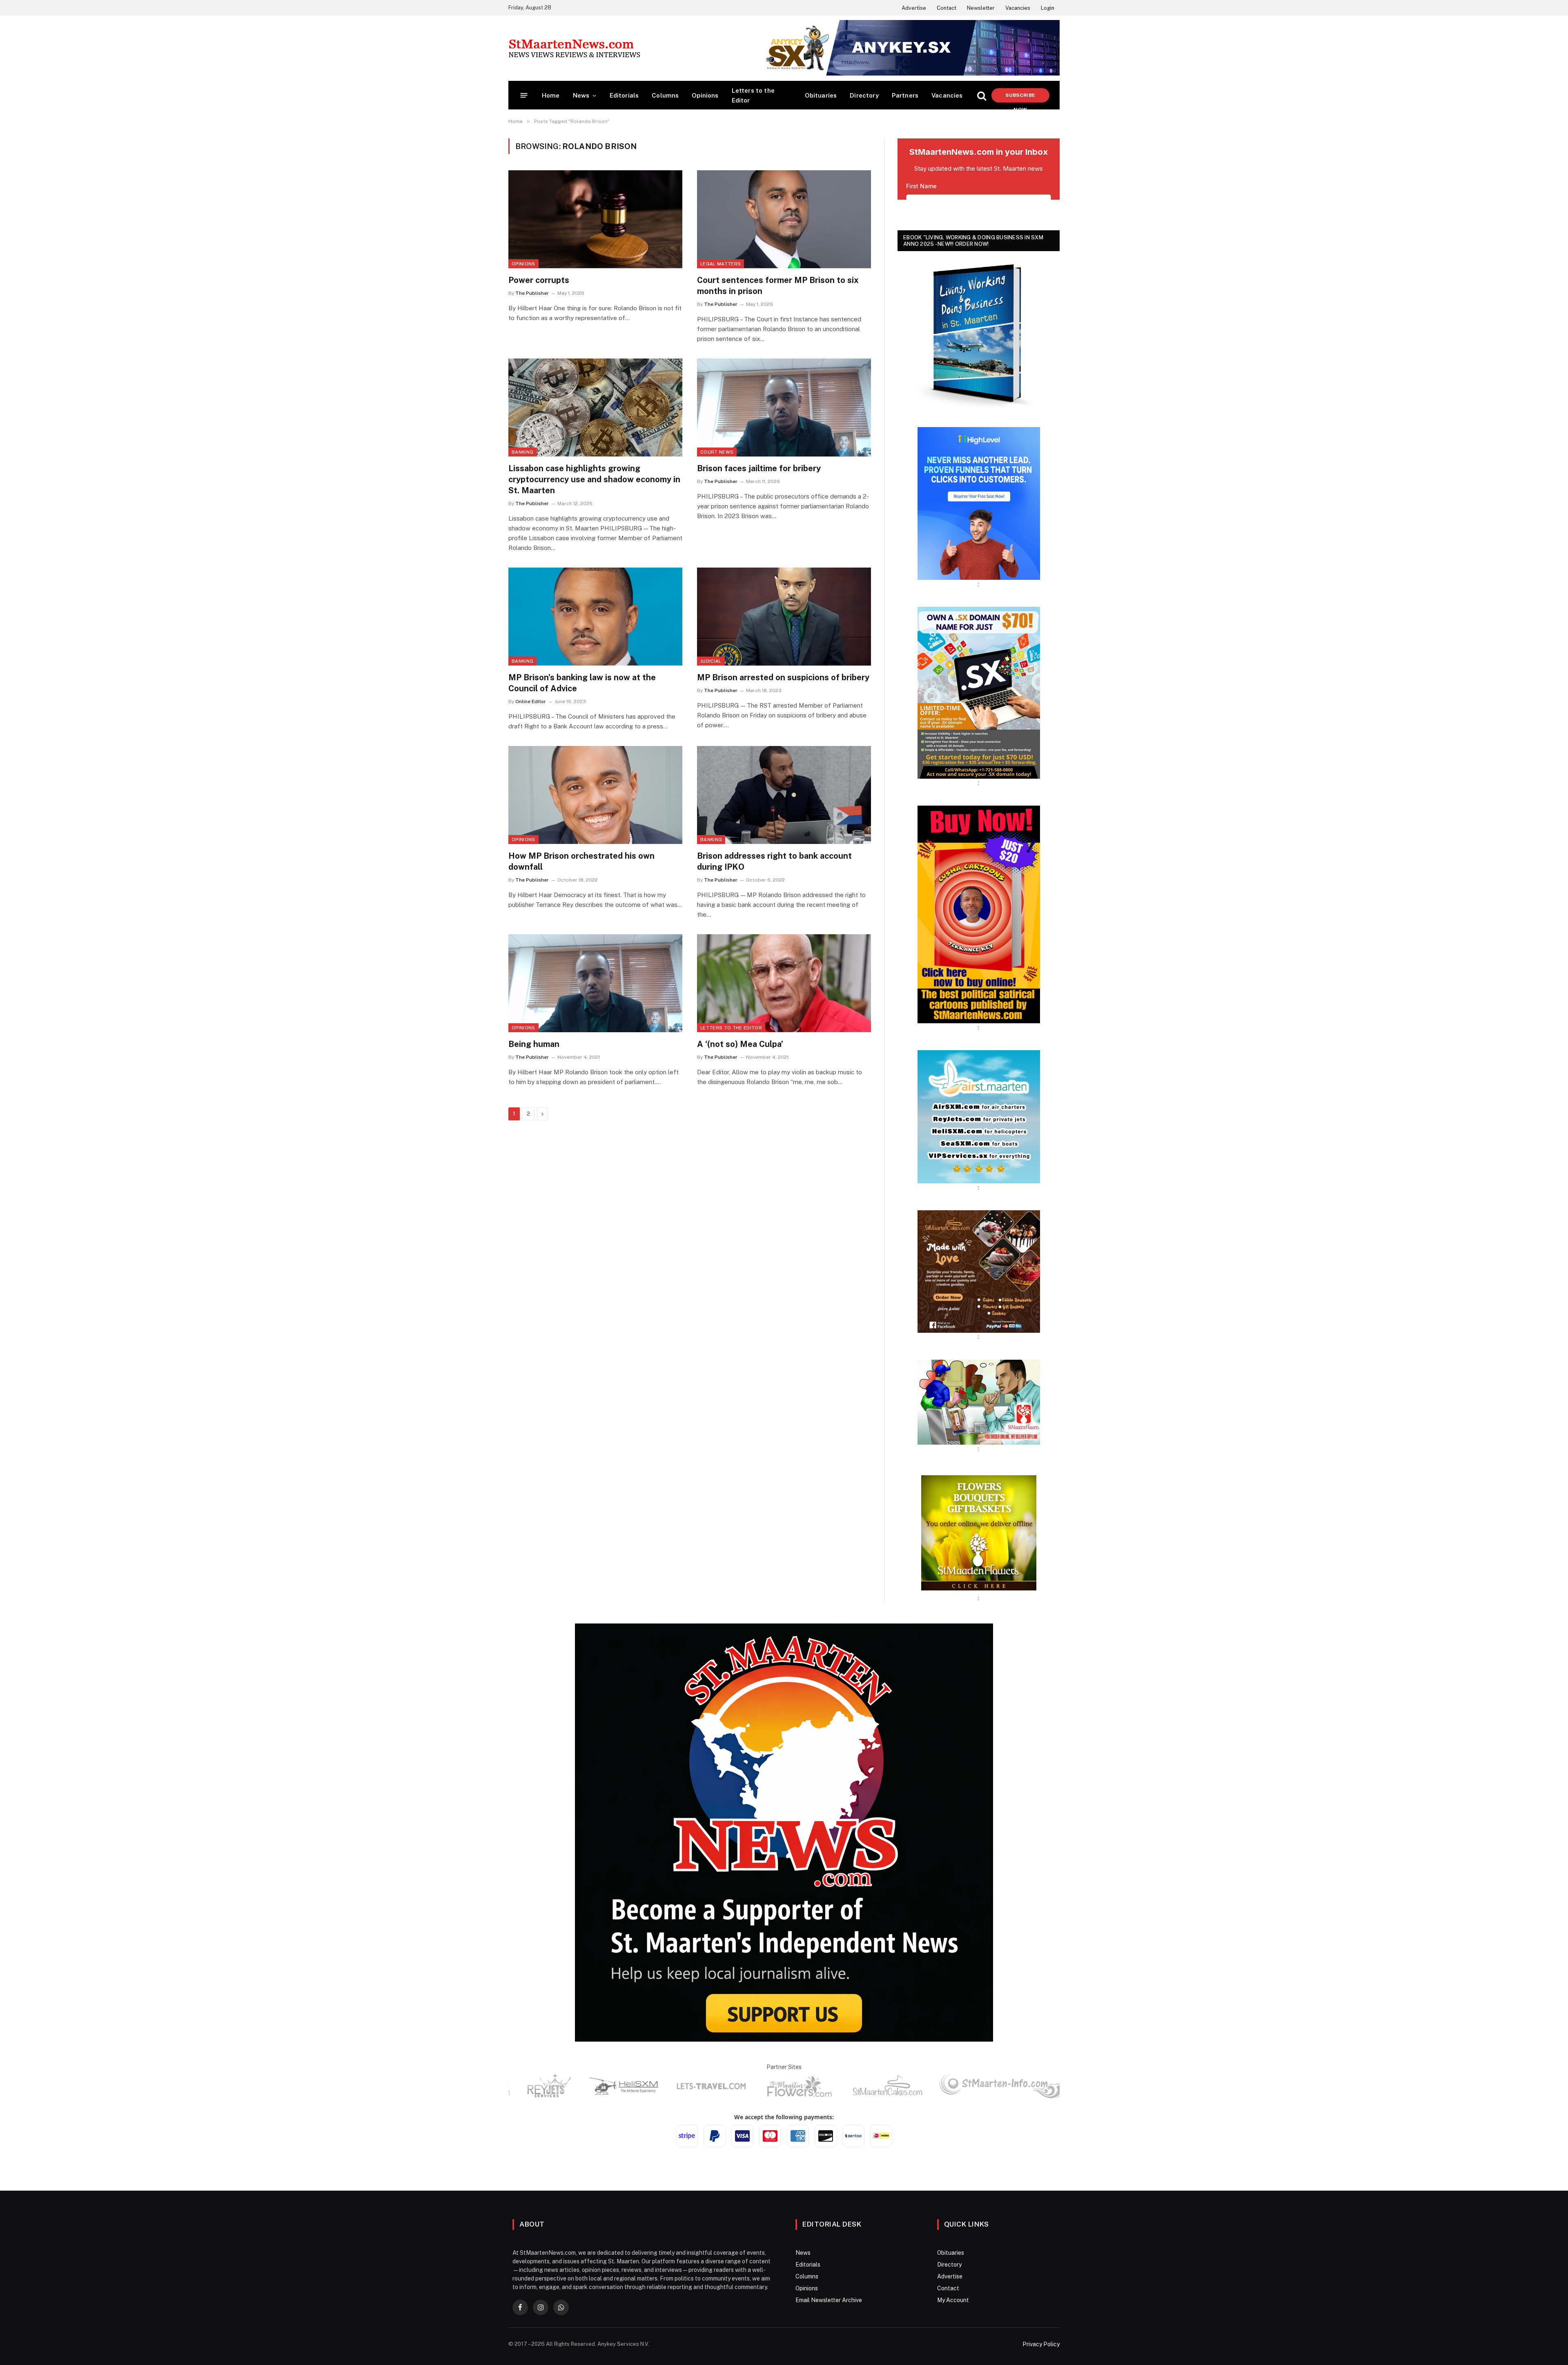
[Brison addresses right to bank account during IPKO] (784, 795)
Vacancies (1018, 8)
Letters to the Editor (753, 95)
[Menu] (524, 95)
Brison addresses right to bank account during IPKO (774, 861)
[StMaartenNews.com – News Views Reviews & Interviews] (574, 48)
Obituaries (821, 95)
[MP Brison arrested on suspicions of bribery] (784, 617)
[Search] (982, 95)
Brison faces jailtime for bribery (759, 468)
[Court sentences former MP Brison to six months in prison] (784, 219)
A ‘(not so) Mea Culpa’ (740, 1044)
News (581, 95)
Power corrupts (539, 280)
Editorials (624, 95)
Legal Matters (721, 264)
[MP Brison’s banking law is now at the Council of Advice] (595, 617)
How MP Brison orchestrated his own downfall (581, 861)
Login (1048, 8)
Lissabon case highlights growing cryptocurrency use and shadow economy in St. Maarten (594, 479)
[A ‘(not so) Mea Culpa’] (784, 983)
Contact (947, 8)
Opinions (705, 95)
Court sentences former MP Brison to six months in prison (778, 286)
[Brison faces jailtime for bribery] (784, 408)
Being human (534, 1044)
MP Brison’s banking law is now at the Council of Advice (582, 683)
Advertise (914, 8)
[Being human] (595, 983)
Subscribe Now (1020, 97)
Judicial (711, 661)
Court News (717, 452)
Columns (665, 95)
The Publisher (532, 293)
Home (551, 95)
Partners (905, 95)
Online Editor (531, 701)
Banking (522, 452)
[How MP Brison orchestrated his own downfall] (595, 795)
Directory (864, 95)
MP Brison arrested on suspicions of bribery (783, 677)
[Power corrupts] (595, 219)
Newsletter (981, 8)
